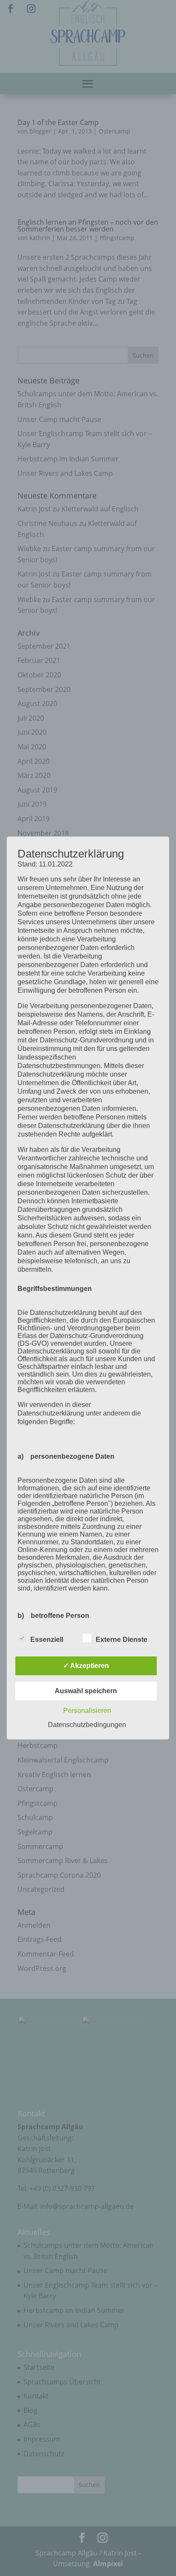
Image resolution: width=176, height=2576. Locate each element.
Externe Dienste (122, 1640)
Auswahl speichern (86, 1691)
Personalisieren (87, 1711)
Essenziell (47, 1640)
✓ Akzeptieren (86, 1666)
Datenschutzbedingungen (87, 1725)
